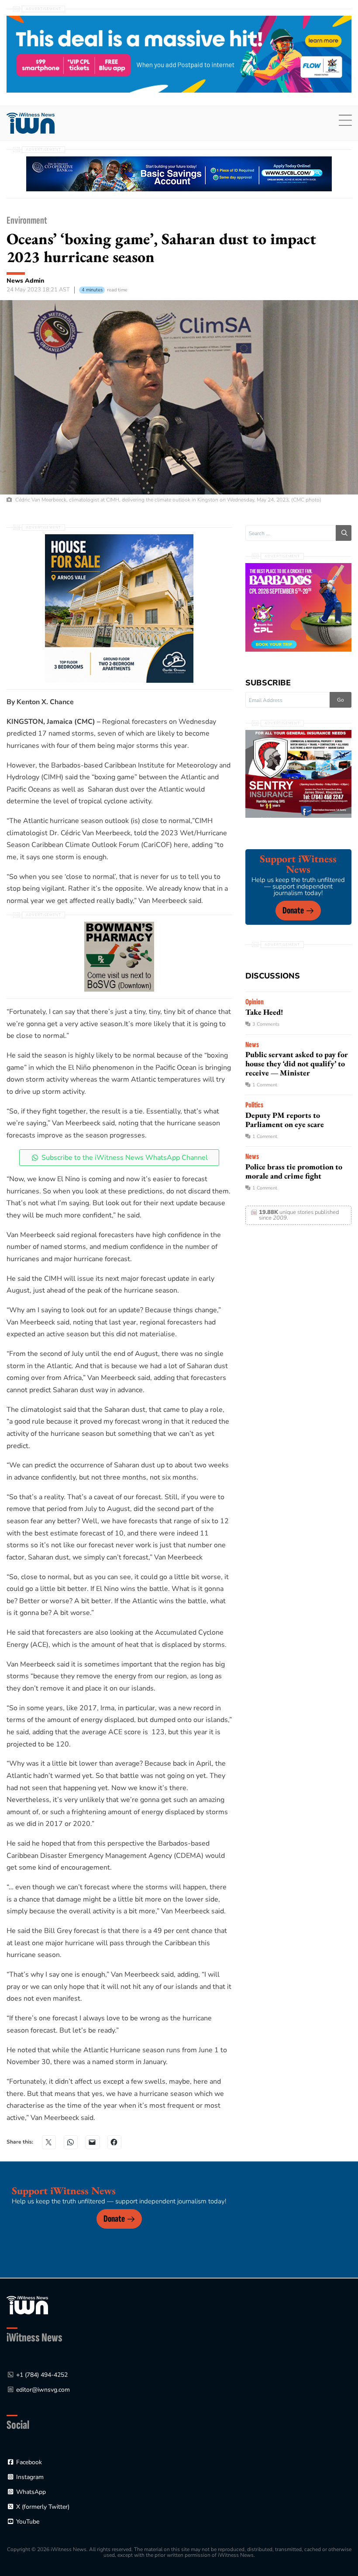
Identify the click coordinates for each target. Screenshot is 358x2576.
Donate (293, 911)
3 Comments (266, 1024)
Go (341, 700)
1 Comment (265, 1085)
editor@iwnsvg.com (43, 2390)
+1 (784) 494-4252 (42, 2375)
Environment (27, 220)
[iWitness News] (27, 2305)
